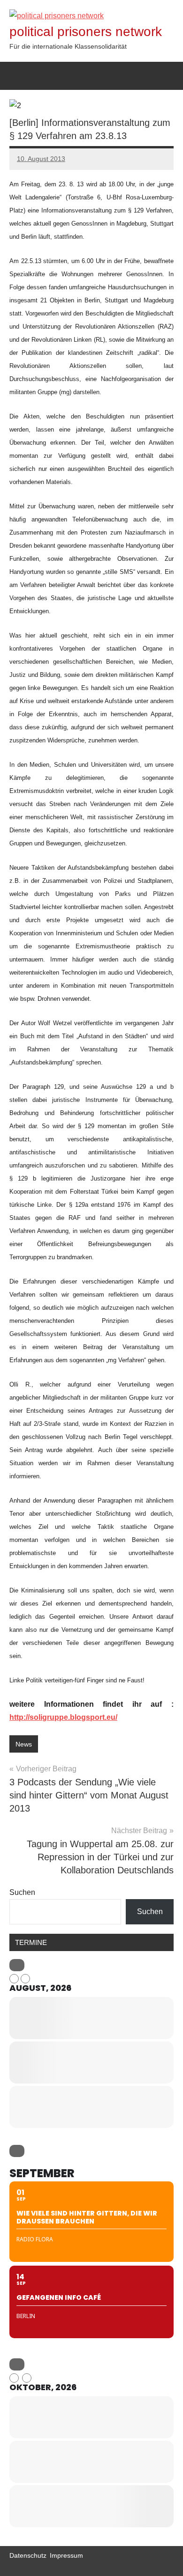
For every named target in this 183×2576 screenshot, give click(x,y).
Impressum (66, 2555)
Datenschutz (28, 2555)
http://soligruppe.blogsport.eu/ (63, 1717)
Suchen (22, 1892)
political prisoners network (86, 32)
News (24, 1744)
